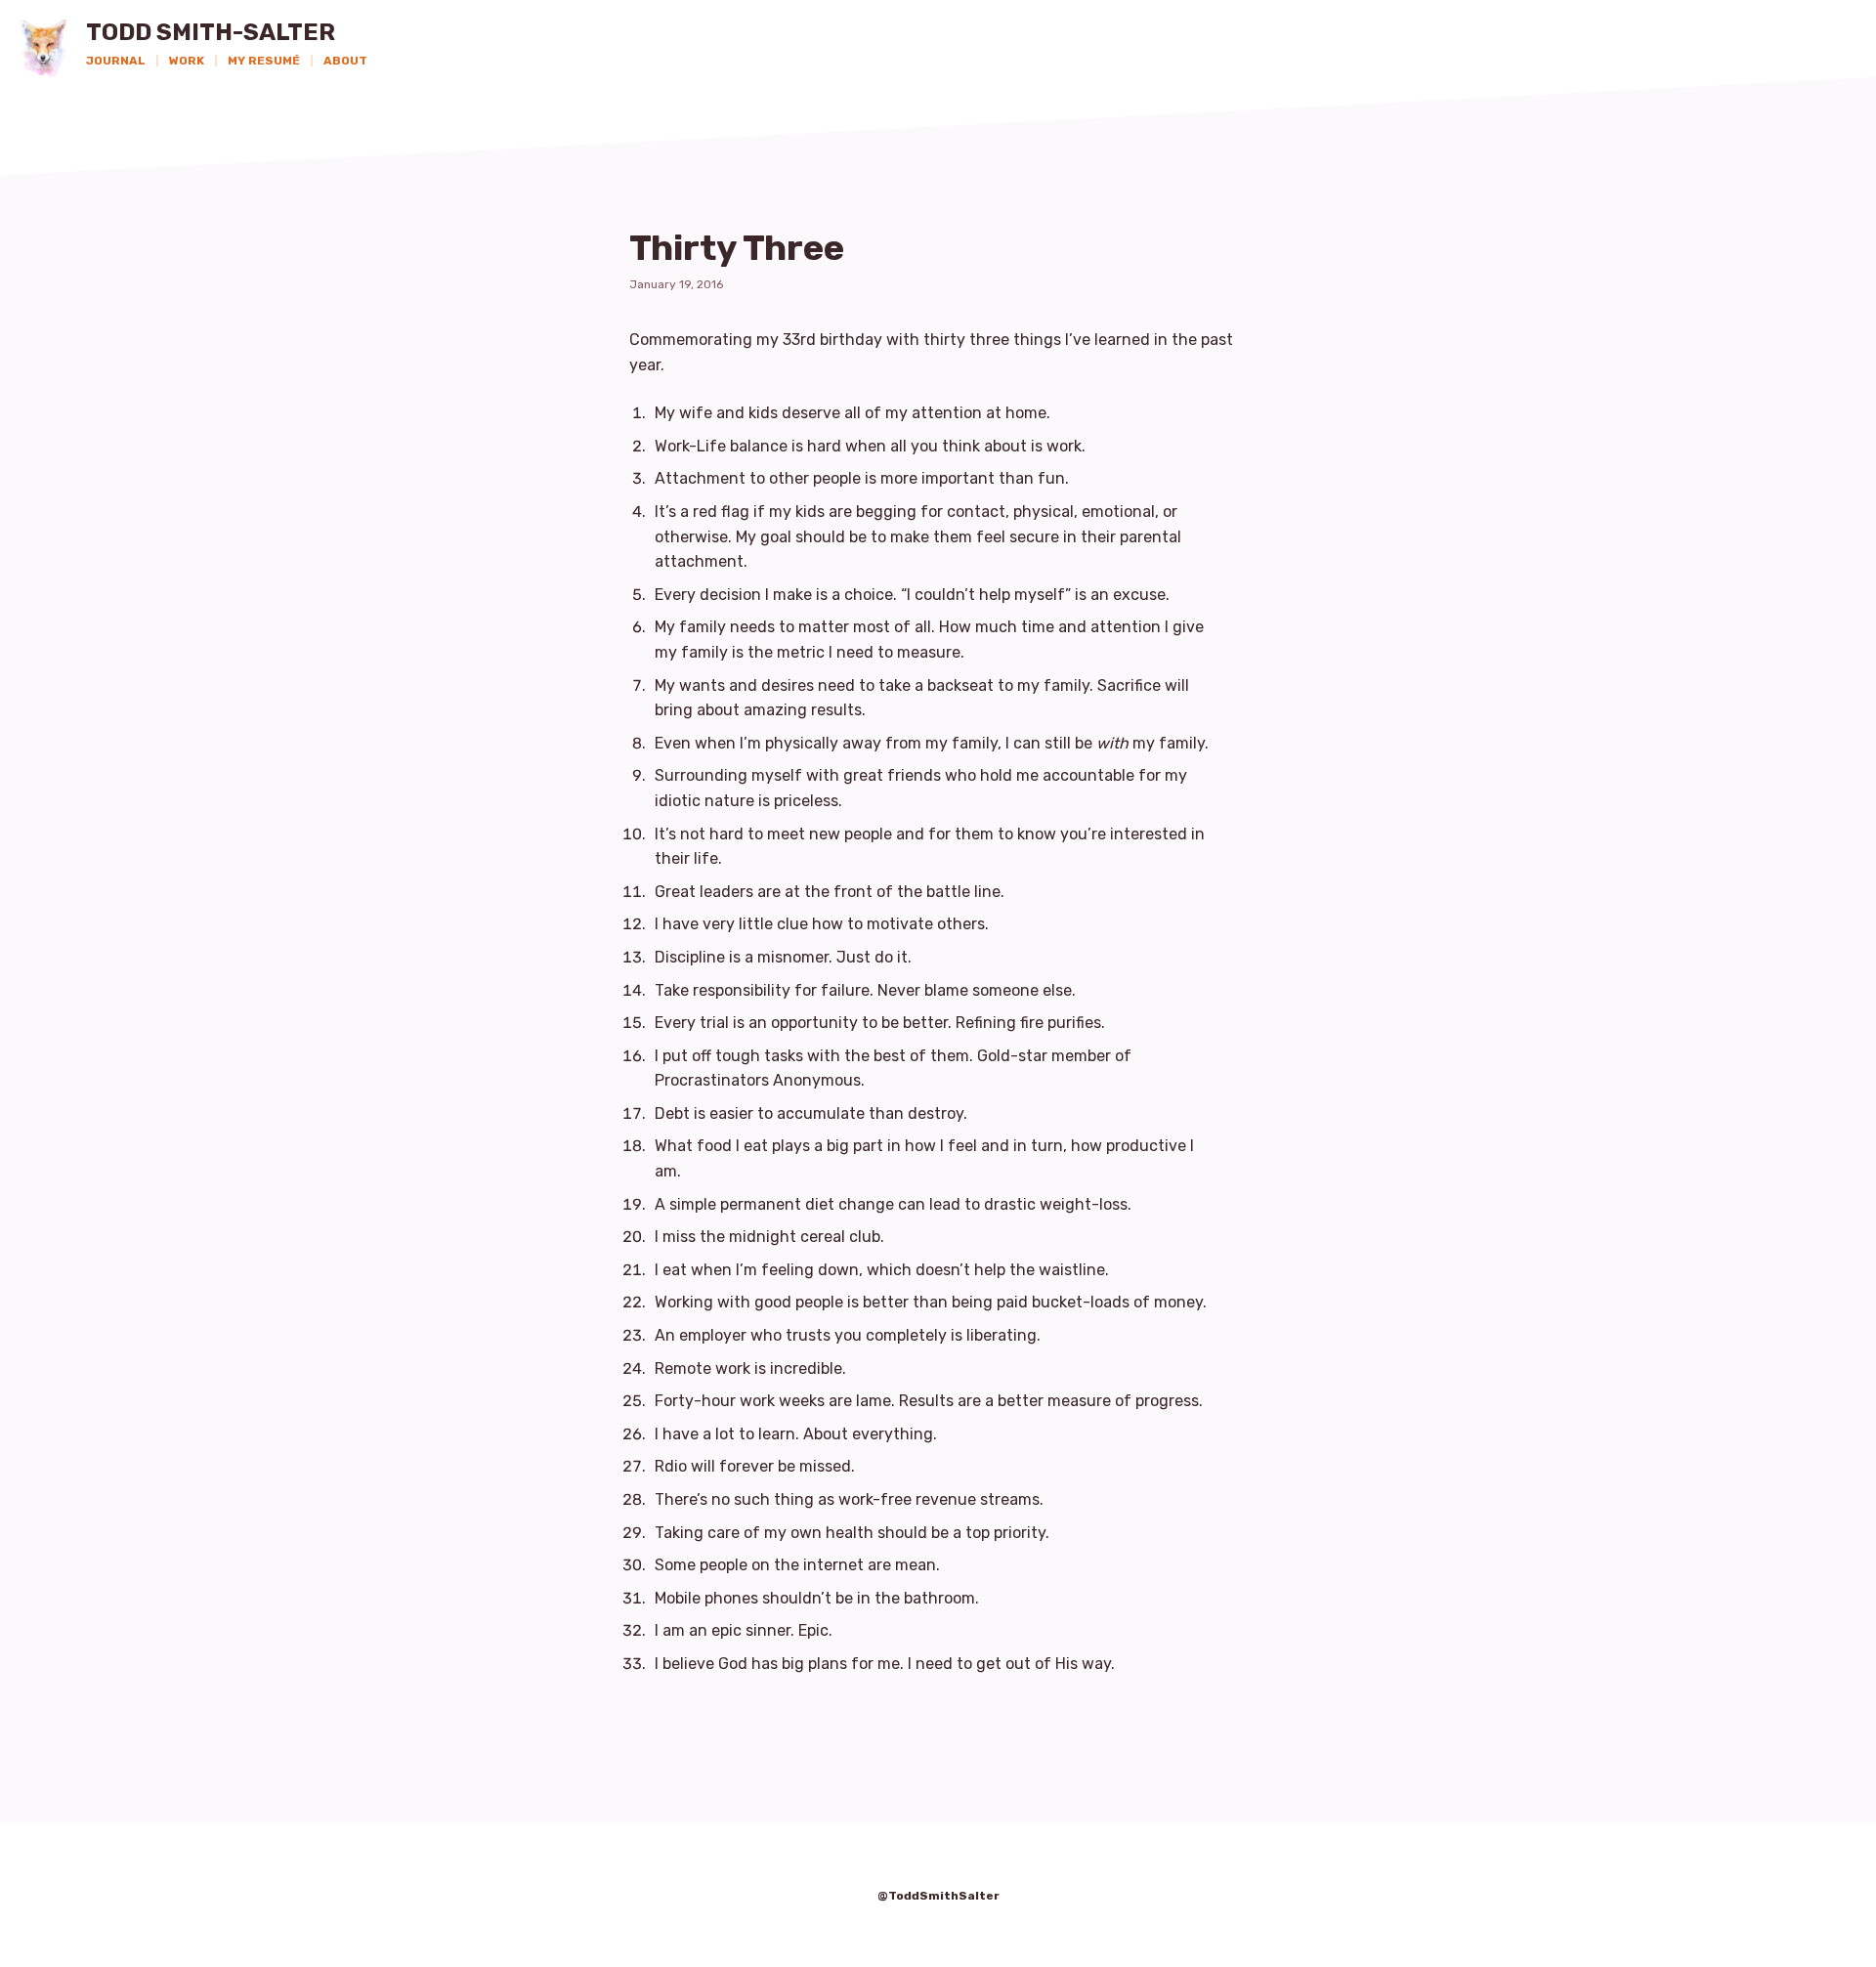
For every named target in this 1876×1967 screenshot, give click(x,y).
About (345, 61)
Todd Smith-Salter (211, 33)
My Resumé (264, 61)
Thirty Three (737, 248)
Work (187, 61)
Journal (116, 61)
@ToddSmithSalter (938, 1896)
